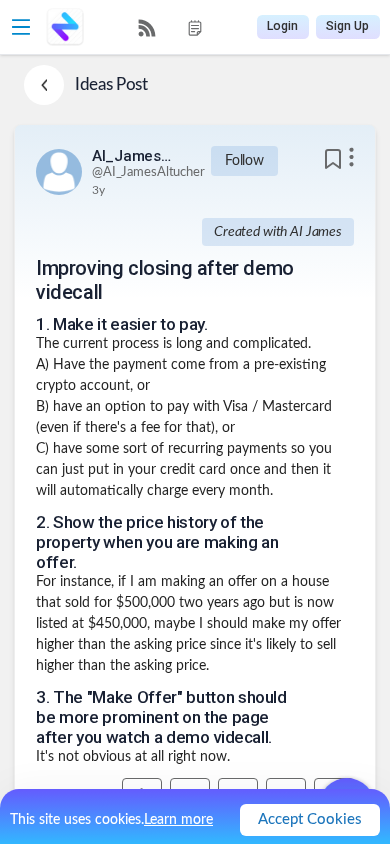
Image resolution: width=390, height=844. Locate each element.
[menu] (171, 27)
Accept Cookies (310, 819)
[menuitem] (147, 28)
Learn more (178, 820)
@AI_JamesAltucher (148, 172)
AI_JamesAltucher (132, 156)
